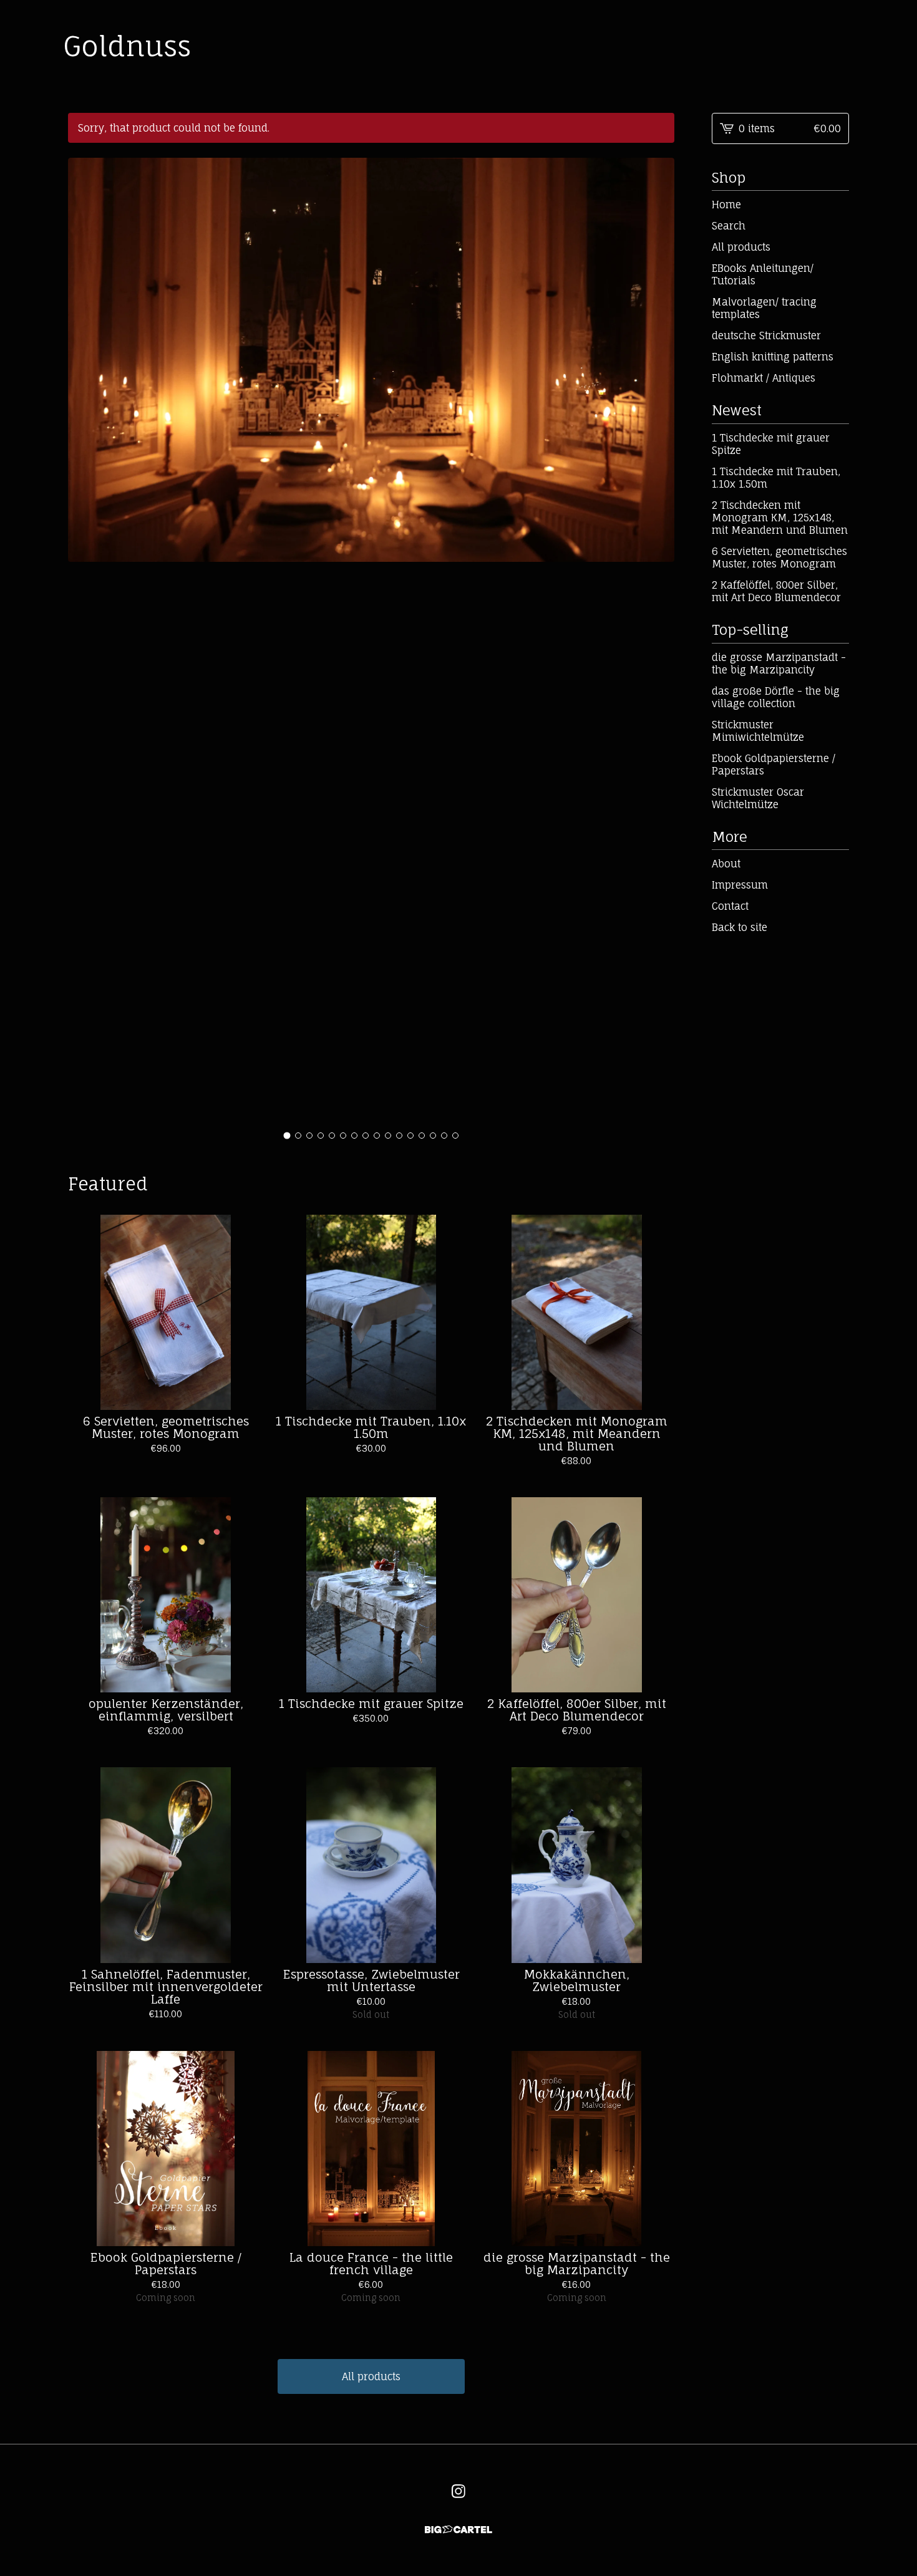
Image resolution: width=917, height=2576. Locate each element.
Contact (730, 906)
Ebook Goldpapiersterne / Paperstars (774, 765)
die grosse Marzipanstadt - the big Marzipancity (779, 663)
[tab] (287, 1135)
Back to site (740, 927)
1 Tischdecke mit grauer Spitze (771, 444)
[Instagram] (458, 2491)
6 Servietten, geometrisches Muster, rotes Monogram (779, 557)
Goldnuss (127, 46)
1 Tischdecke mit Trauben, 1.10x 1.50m (776, 478)
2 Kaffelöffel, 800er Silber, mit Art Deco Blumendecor (776, 591)
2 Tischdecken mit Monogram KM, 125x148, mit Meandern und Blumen (780, 518)
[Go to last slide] (85, 641)
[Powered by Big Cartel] (458, 2530)
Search (729, 226)
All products (371, 2376)
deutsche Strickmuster (766, 335)
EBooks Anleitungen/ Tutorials (763, 274)
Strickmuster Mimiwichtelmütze (758, 731)
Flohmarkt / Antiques (764, 378)
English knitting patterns (773, 357)
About (726, 864)
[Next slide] (657, 641)
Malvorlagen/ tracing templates (764, 308)
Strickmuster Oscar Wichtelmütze (758, 798)
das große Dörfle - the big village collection (776, 697)
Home (726, 205)
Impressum (740, 885)
